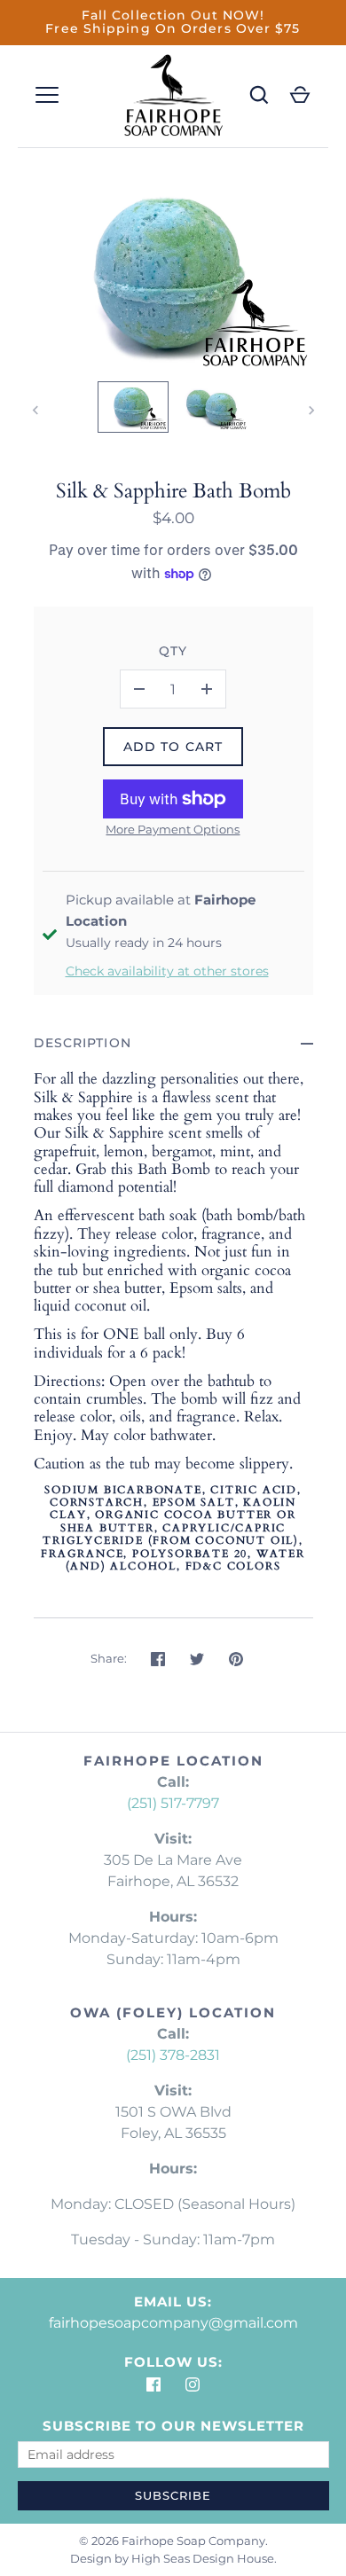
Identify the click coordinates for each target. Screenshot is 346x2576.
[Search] (259, 95)
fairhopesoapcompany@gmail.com (173, 2323)
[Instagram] (193, 2384)
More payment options (173, 829)
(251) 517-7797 (173, 1803)
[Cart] (300, 95)
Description (83, 1043)
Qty (173, 651)
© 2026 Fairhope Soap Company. (173, 2541)
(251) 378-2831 (173, 2055)
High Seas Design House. (204, 2558)
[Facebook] (153, 2384)
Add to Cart (173, 747)
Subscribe (173, 2495)
